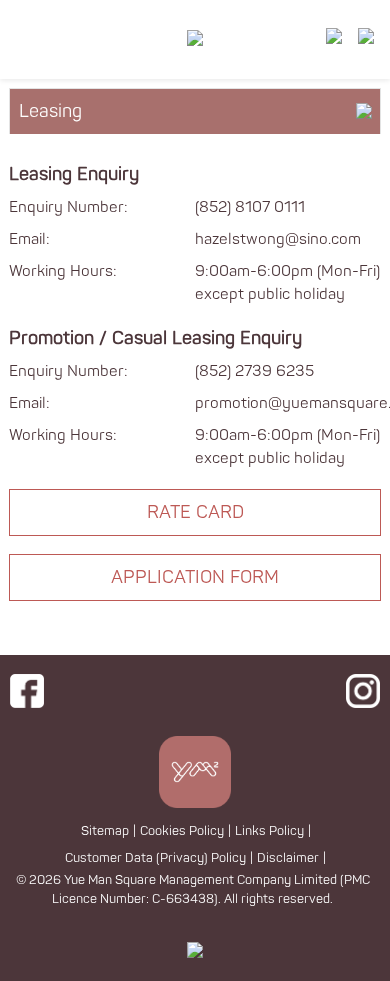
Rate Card (195, 512)
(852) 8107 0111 (250, 207)
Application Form (195, 577)
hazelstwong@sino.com (278, 239)
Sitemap (105, 831)
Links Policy (269, 831)
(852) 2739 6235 (254, 371)
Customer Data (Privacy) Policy (155, 858)
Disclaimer (288, 858)
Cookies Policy (182, 831)
